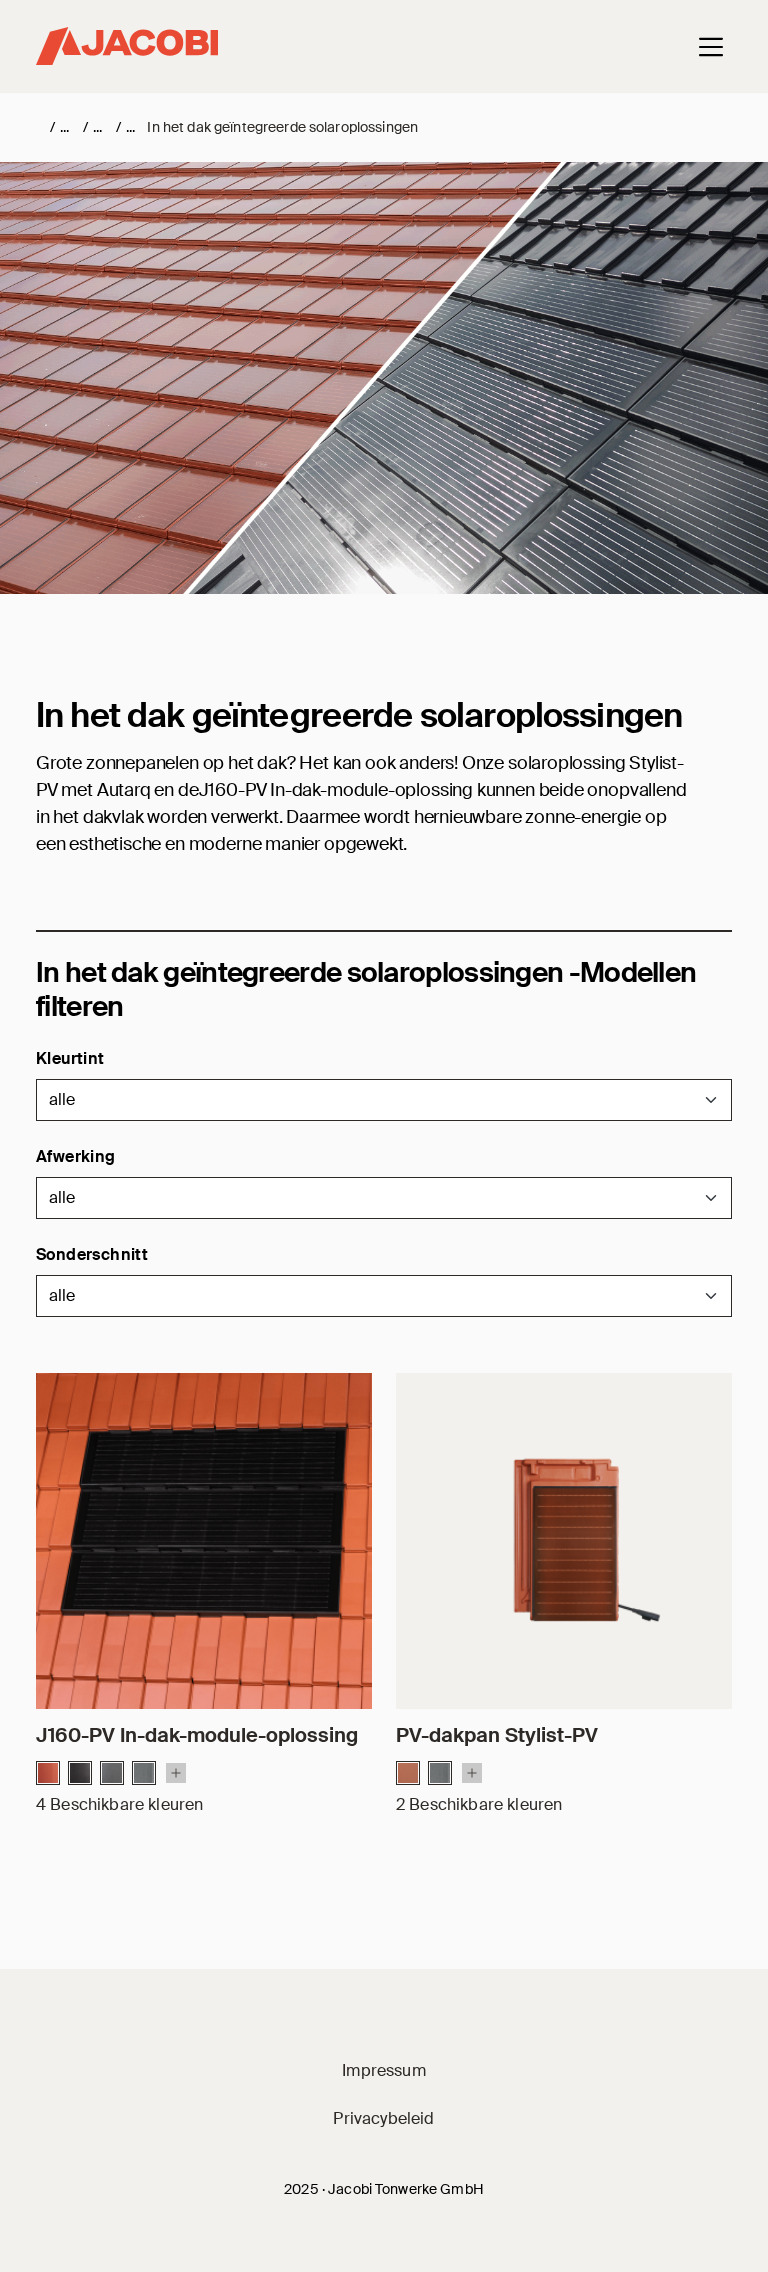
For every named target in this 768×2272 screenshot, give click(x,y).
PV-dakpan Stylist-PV (497, 1735)
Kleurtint (70, 1058)
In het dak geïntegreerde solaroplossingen (282, 127)
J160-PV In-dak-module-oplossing (197, 1735)
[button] (384, 1100)
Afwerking (76, 1156)
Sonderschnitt (92, 1254)
